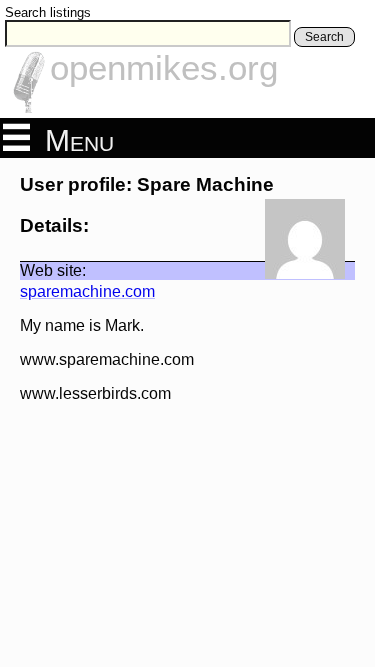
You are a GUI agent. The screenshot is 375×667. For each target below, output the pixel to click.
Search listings (48, 12)
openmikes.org (164, 67)
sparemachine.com (87, 291)
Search (324, 37)
